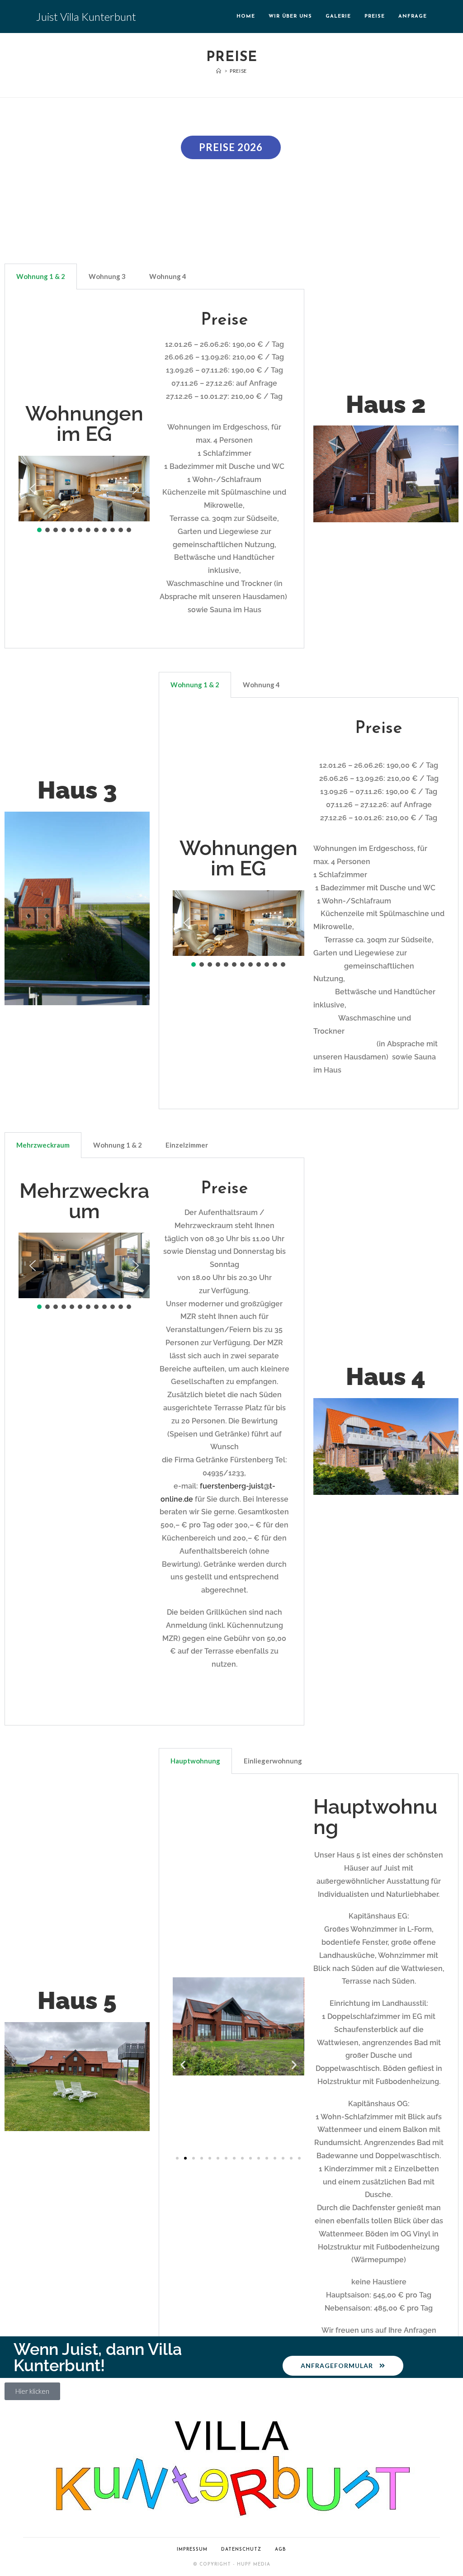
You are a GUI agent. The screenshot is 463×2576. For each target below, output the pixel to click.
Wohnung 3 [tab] (107, 276)
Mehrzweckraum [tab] (43, 1145)
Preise (238, 71)
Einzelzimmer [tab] (187, 1145)
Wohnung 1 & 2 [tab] (41, 276)
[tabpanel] (154, 469)
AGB (281, 2550)
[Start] (219, 71)
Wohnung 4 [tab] (168, 276)
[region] (84, 495)
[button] (33, 489)
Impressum (192, 2550)
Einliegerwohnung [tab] (273, 1761)
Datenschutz (241, 2550)
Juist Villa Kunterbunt (86, 17)
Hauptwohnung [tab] (195, 1761)
